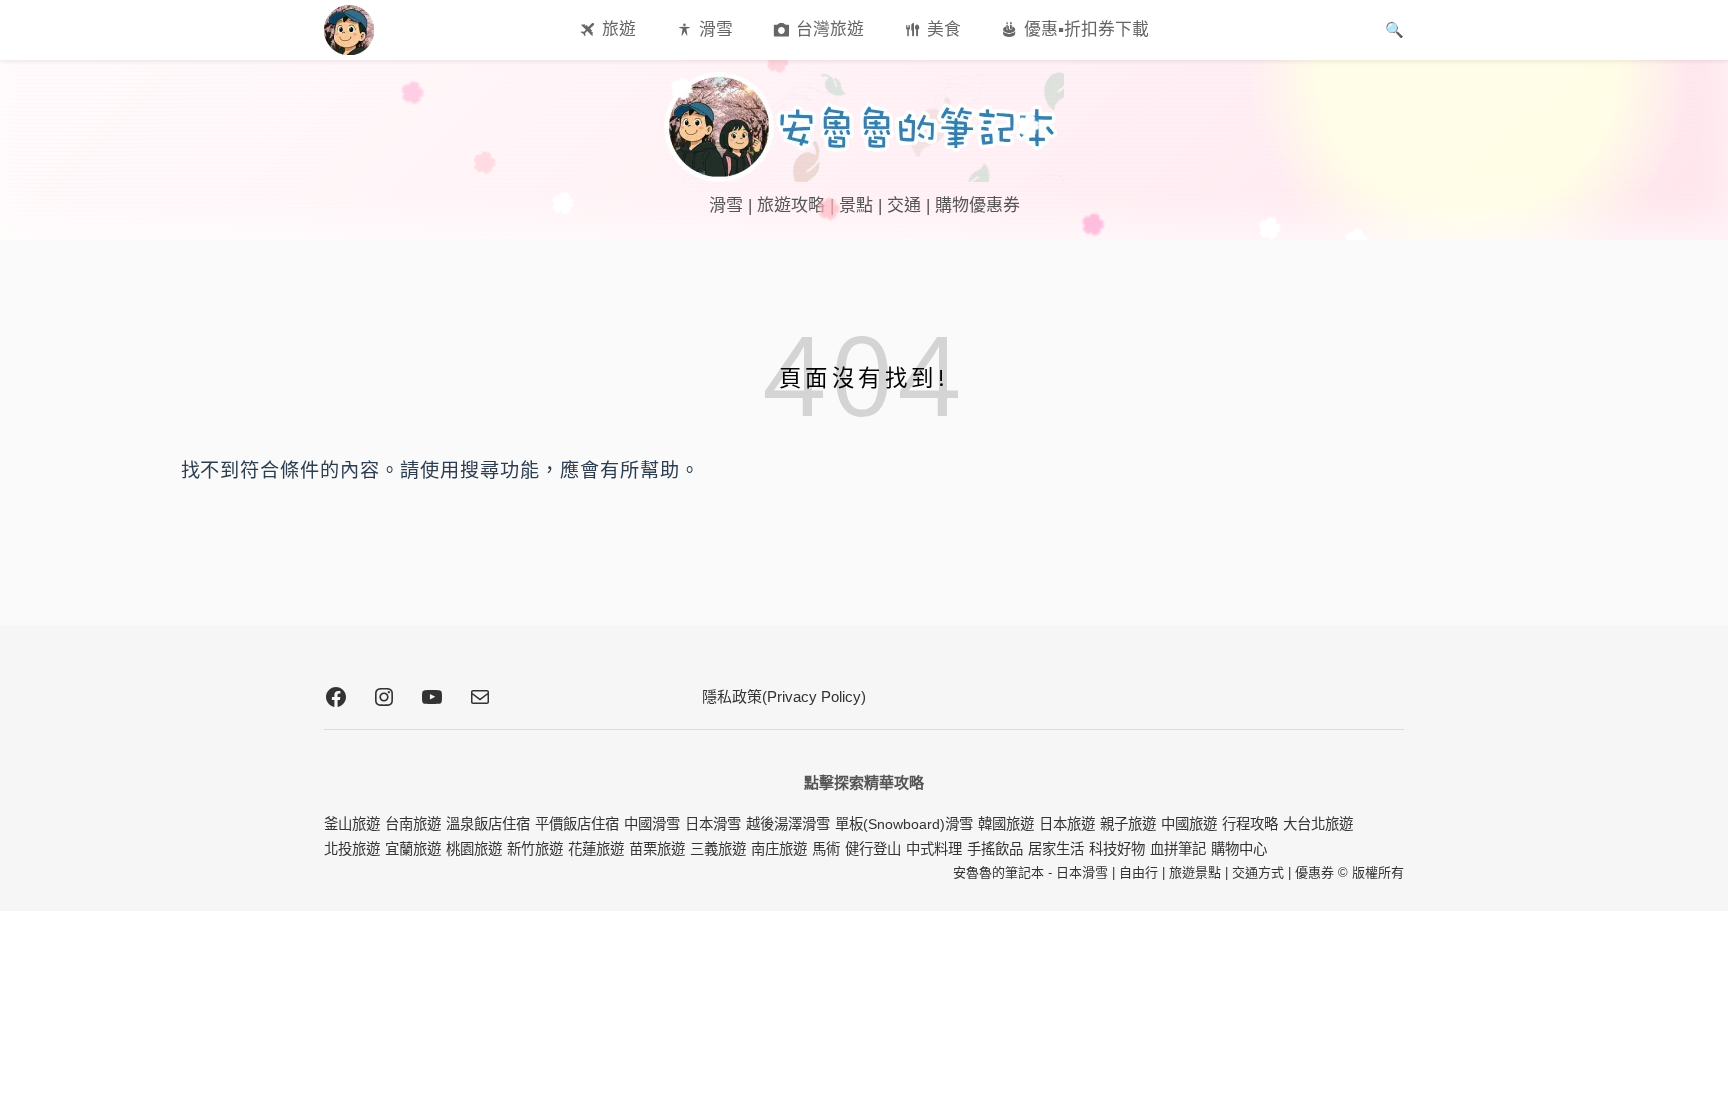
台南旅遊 (413, 824)
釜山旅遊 (352, 824)
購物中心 (1239, 849)
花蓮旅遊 (596, 849)
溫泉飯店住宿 (488, 824)
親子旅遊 (1128, 824)
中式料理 (934, 849)
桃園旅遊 (474, 849)
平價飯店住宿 (577, 824)
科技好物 (1117, 849)
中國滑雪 (652, 824)
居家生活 (1056, 849)
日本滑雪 (713, 824)
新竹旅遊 (535, 849)
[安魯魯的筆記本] (864, 127)
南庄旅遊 (779, 849)
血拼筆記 (1178, 849)
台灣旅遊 (830, 29)
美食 (944, 29)
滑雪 (716, 29)
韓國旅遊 (1006, 824)
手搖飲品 (995, 849)
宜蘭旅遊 (413, 849)
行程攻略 (1250, 824)
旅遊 (619, 29)
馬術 (826, 849)
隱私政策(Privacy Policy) (784, 696)
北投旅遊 (352, 849)
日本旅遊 (1067, 824)
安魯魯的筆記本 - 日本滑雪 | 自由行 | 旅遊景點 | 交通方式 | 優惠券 (1143, 872)
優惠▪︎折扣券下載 (1086, 29)
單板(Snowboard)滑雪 (904, 824)
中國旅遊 (1189, 824)
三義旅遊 (718, 849)
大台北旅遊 (1318, 824)
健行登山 (873, 849)
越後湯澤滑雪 (788, 824)
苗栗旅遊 (657, 849)
